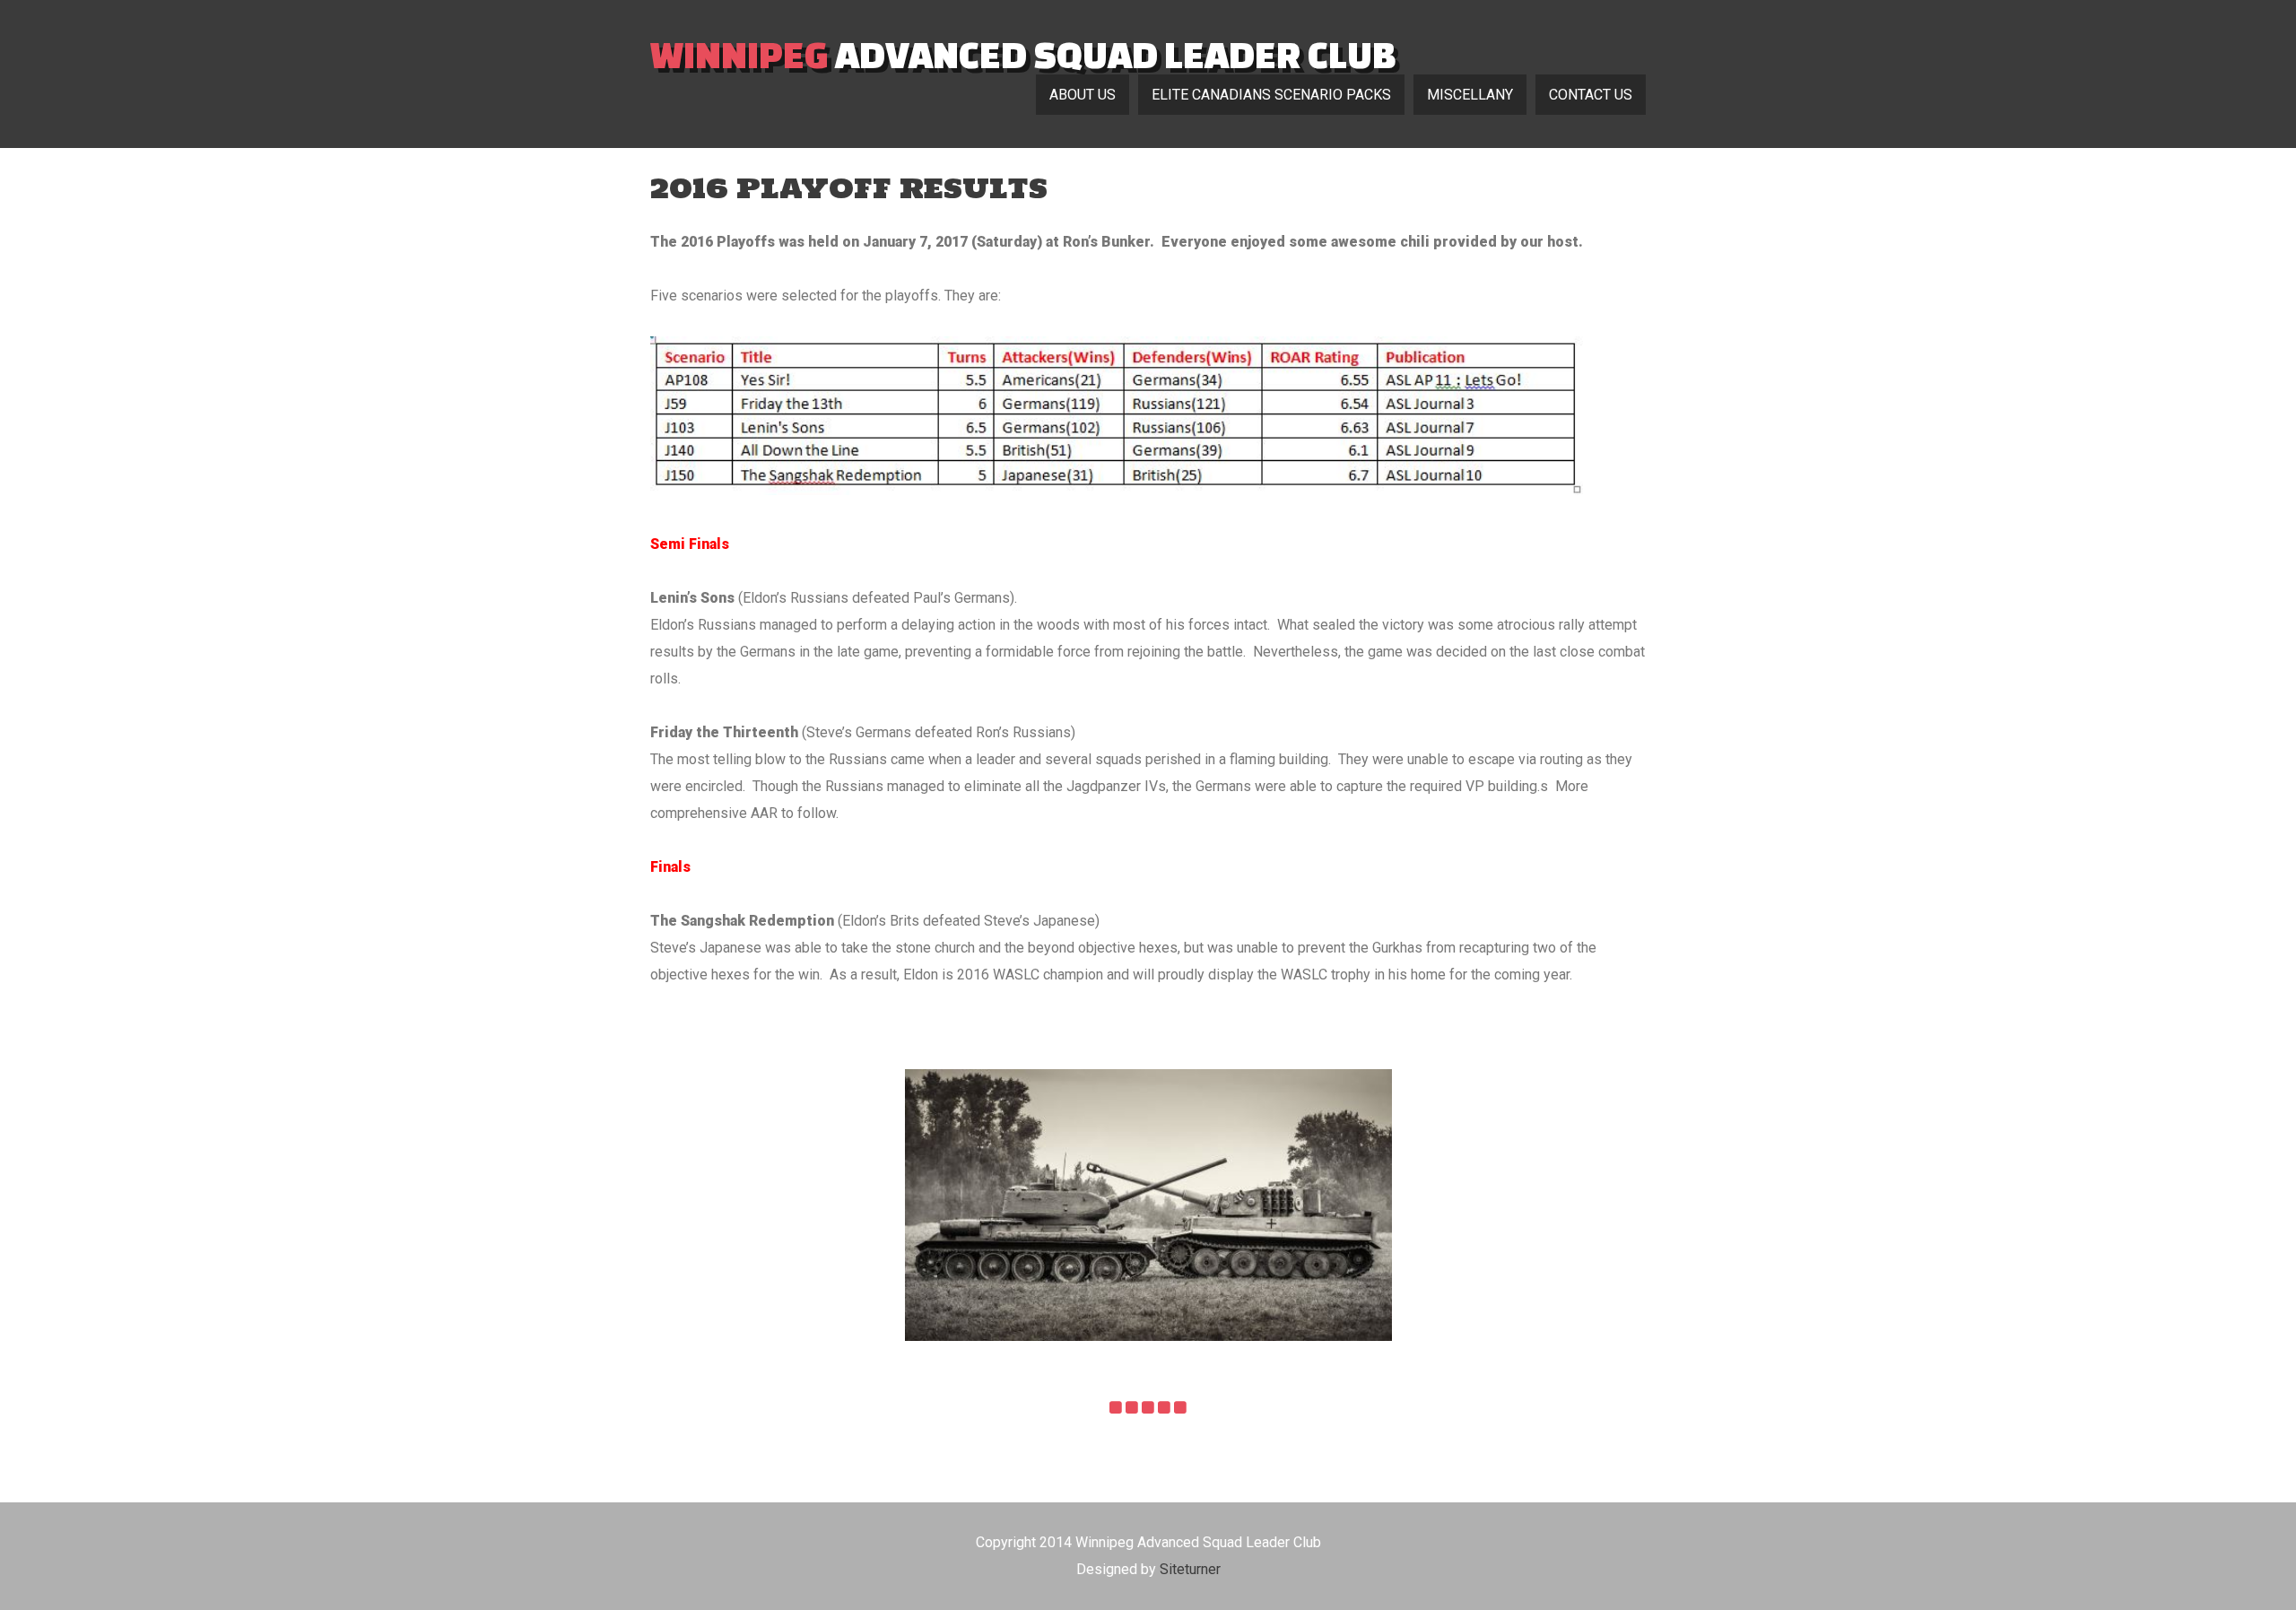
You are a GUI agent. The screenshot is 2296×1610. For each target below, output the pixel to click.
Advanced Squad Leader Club (1023, 54)
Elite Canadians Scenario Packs (1271, 95)
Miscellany (1470, 95)
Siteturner (1190, 1569)
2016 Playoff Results (849, 188)
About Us (1083, 95)
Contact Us (1591, 95)
